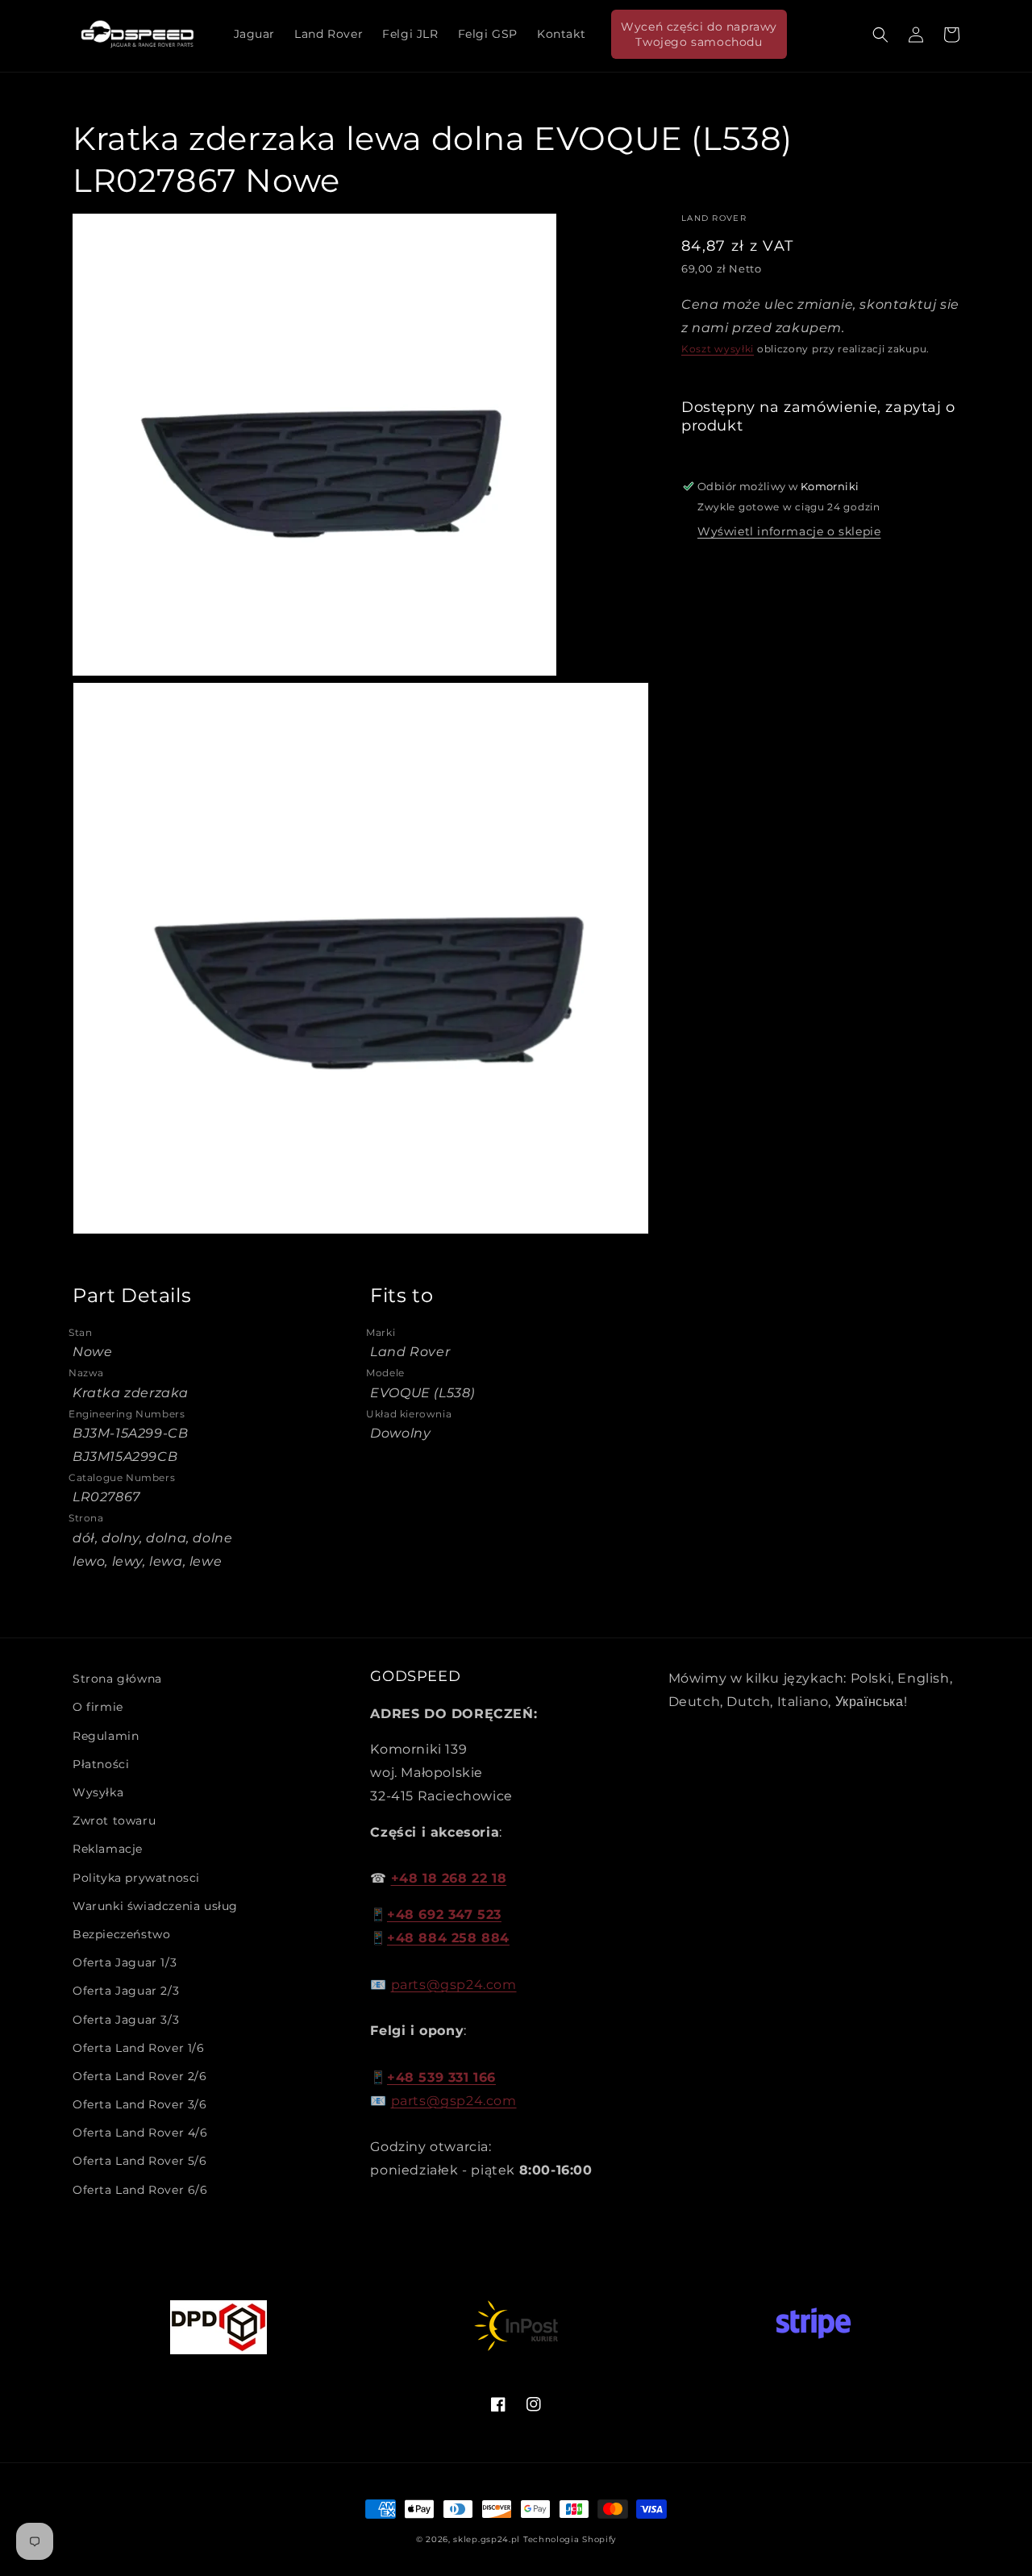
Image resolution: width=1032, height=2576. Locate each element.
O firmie (98, 1707)
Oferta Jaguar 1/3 (125, 1962)
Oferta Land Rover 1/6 (139, 2048)
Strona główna (117, 1679)
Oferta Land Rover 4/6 (140, 2133)
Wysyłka (98, 1792)
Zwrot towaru (114, 1821)
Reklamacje (108, 1849)
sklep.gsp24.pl (488, 2539)
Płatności (101, 1764)
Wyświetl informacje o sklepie (789, 531)
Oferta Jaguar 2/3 (126, 1991)
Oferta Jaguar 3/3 (126, 2020)
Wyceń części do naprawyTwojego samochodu (699, 34)
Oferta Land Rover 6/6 (140, 2190)
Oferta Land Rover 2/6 (140, 2076)
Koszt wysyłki (718, 349)
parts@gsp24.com (454, 1985)
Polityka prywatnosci (136, 1878)
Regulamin (106, 1736)
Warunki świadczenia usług (155, 1906)
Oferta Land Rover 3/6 (140, 2104)
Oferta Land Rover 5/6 (140, 2161)
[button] (880, 35)
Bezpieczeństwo (121, 1934)
